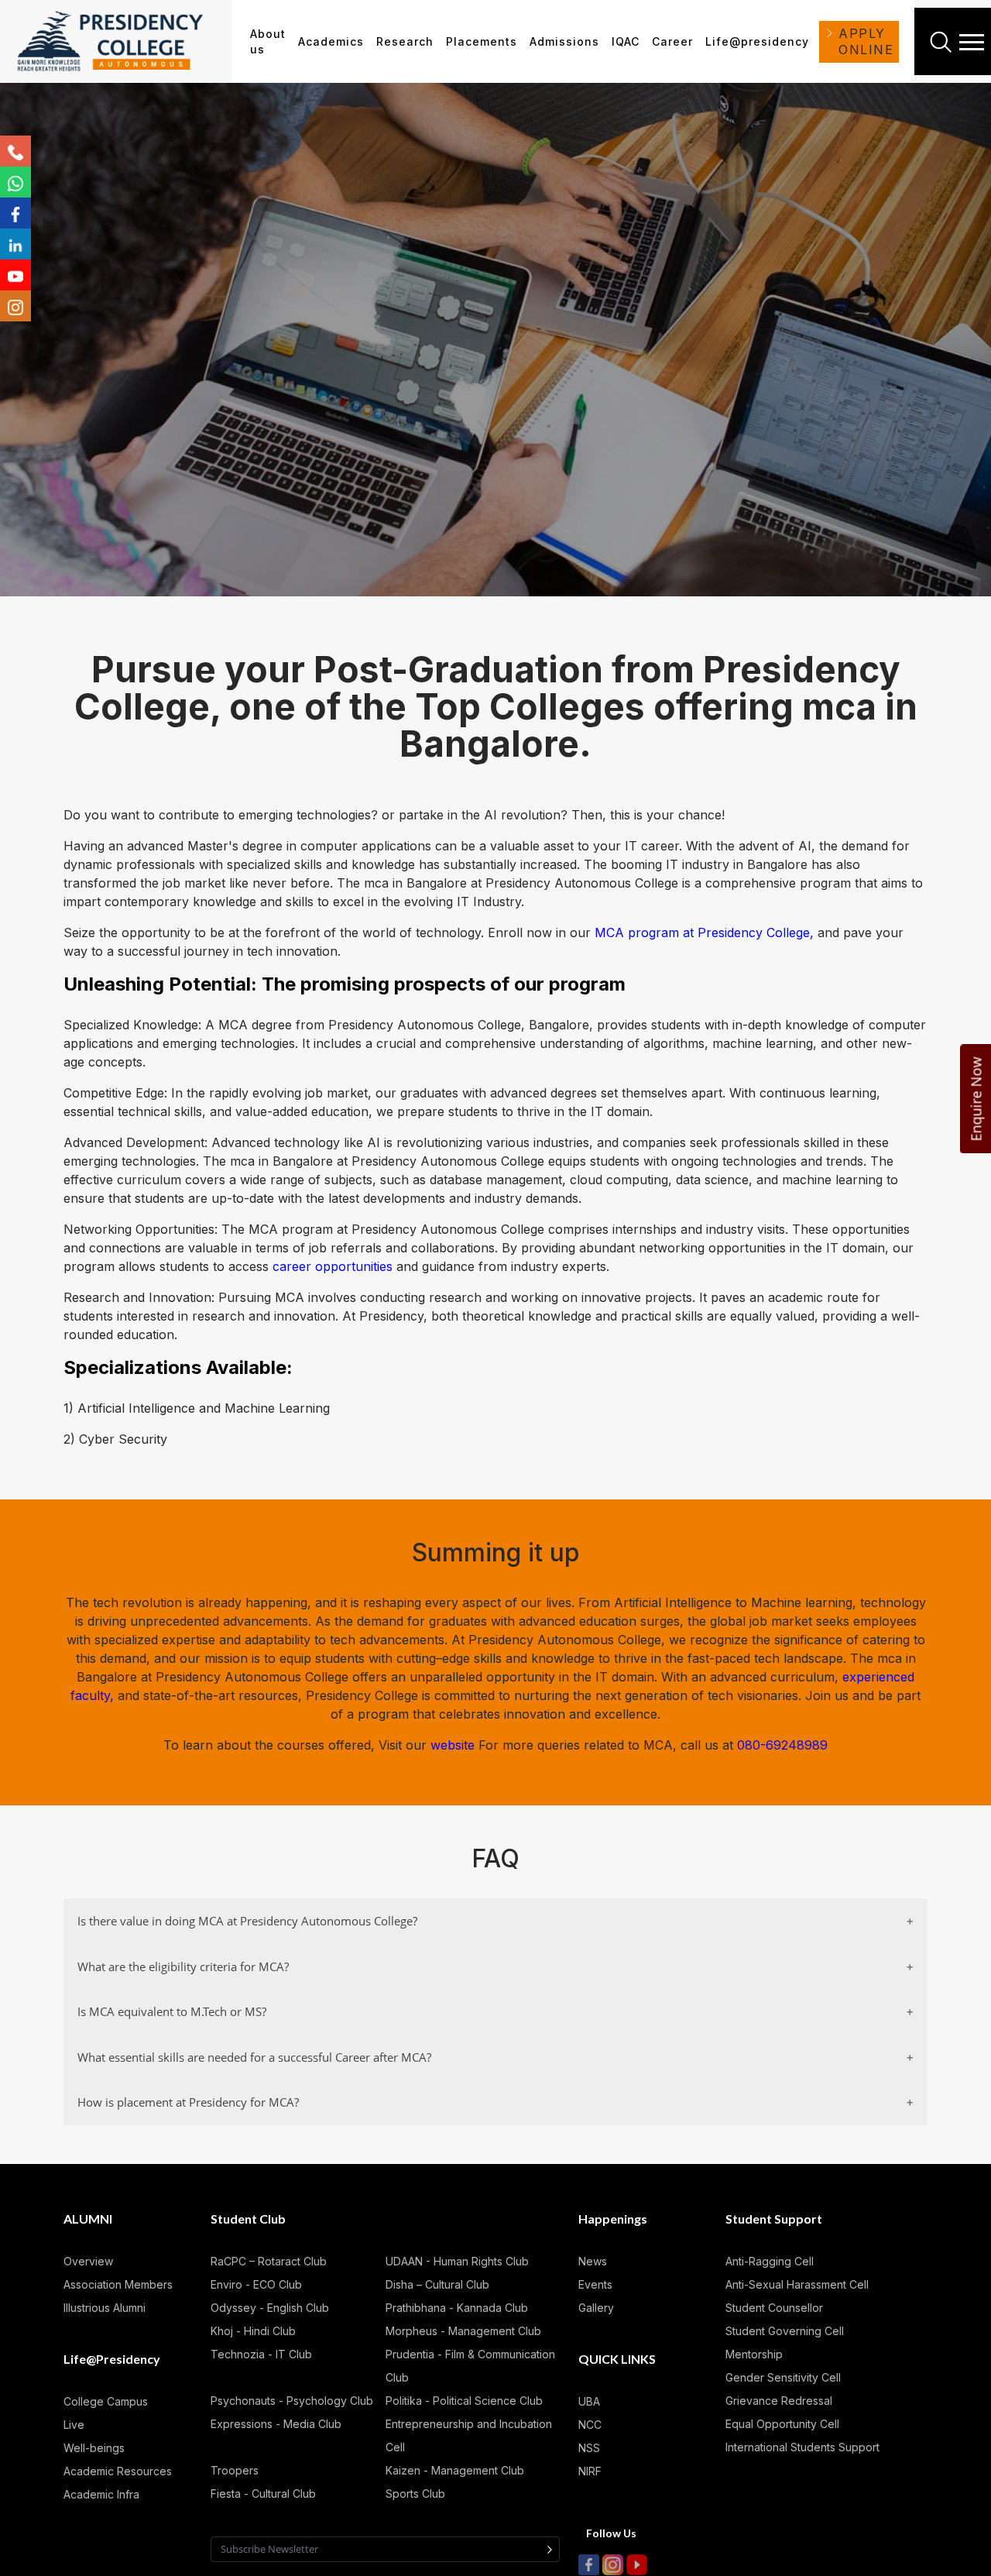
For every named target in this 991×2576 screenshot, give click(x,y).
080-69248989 (782, 1745)
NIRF (590, 2471)
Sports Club (415, 2494)
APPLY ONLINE (866, 41)
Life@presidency (757, 41)
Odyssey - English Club (270, 2308)
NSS (589, 2448)
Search (943, 42)
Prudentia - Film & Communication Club (470, 2366)
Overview (88, 2261)
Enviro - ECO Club (256, 2284)
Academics (331, 41)
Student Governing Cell (785, 2331)
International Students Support (802, 2447)
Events (595, 2284)
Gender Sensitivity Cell (783, 2377)
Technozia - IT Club (261, 2354)
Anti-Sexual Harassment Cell (797, 2284)
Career (672, 41)
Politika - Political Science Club (464, 2401)
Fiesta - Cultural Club (263, 2494)
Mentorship (754, 2354)
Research (405, 41)
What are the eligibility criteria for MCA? (183, 1966)
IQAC (626, 41)
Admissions (564, 41)
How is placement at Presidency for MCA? (188, 2102)
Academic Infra (101, 2494)
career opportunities (333, 1266)
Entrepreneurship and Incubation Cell (469, 2435)
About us (268, 41)
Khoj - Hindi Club (253, 2331)
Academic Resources (118, 2471)
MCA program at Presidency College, (704, 933)
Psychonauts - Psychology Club (292, 2401)
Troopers (235, 2470)
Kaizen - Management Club (455, 2470)
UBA (589, 2401)
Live (74, 2425)
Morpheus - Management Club (463, 2331)
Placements (482, 41)
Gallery (596, 2308)
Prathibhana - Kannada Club (457, 2308)
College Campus (106, 2401)
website (454, 1745)
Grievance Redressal (779, 2401)
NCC (590, 2425)
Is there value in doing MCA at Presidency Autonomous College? (247, 1921)
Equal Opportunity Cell (782, 2424)
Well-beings (94, 2448)
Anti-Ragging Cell (770, 2261)
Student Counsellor (774, 2308)
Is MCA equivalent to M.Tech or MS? (172, 2011)
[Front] (121, 42)
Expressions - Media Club (276, 2424)
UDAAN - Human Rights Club (457, 2261)
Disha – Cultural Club (437, 2284)
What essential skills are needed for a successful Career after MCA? (254, 2057)
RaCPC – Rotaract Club (269, 2261)
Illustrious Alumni (105, 2308)
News (593, 2261)
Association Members (118, 2284)
